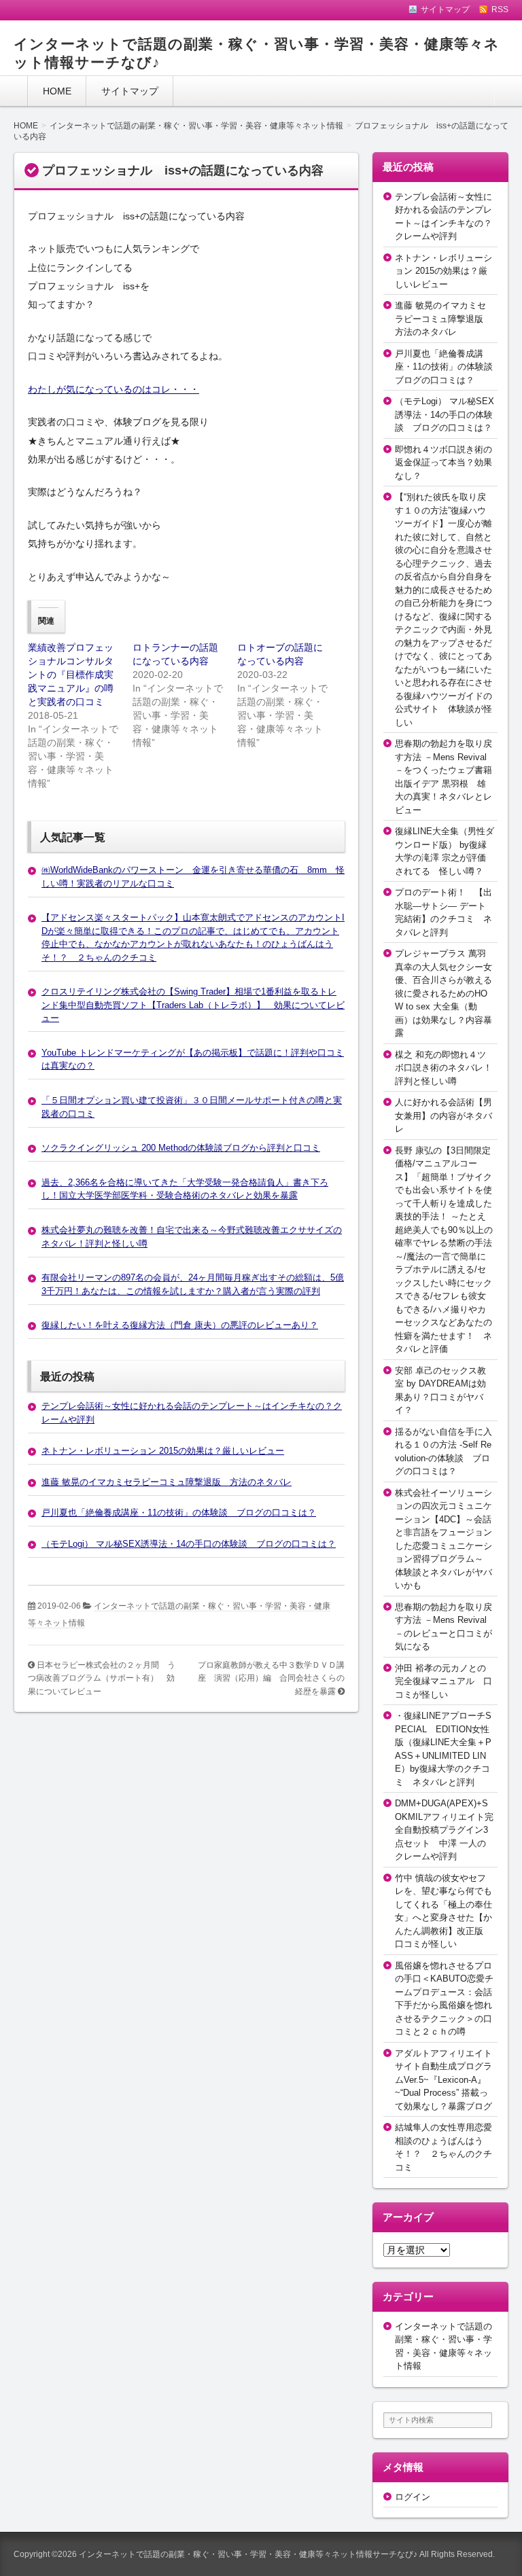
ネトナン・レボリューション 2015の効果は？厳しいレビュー (163, 1451)
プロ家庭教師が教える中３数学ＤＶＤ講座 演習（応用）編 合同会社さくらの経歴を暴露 (271, 1678)
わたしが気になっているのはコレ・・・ (114, 389)
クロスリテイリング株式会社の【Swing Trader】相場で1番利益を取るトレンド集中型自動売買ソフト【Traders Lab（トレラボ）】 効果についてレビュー (193, 1005)
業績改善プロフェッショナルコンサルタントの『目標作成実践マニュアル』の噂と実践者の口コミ (71, 675)
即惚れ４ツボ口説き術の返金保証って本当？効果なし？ (443, 463)
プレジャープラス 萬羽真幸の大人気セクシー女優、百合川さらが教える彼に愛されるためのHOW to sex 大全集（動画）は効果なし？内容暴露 (443, 993)
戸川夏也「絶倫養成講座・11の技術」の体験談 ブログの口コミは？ (179, 1513)
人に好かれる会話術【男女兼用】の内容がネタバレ (443, 1115)
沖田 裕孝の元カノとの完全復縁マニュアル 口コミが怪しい (443, 1681)
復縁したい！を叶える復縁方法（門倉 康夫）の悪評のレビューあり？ (180, 1325)
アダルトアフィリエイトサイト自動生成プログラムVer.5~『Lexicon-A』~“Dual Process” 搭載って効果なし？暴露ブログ (443, 2080)
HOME (57, 91)
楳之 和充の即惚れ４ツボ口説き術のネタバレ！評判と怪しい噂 (443, 1068)
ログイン (413, 2497)
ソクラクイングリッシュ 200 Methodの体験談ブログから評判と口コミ (181, 1148)
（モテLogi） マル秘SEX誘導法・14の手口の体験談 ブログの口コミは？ (189, 1544)
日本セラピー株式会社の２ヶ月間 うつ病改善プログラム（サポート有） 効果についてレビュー (102, 1678)
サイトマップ (130, 91)
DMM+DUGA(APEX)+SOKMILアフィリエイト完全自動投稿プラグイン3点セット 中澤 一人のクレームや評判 (444, 1830)
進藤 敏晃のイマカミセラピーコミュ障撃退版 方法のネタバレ (167, 1482)
